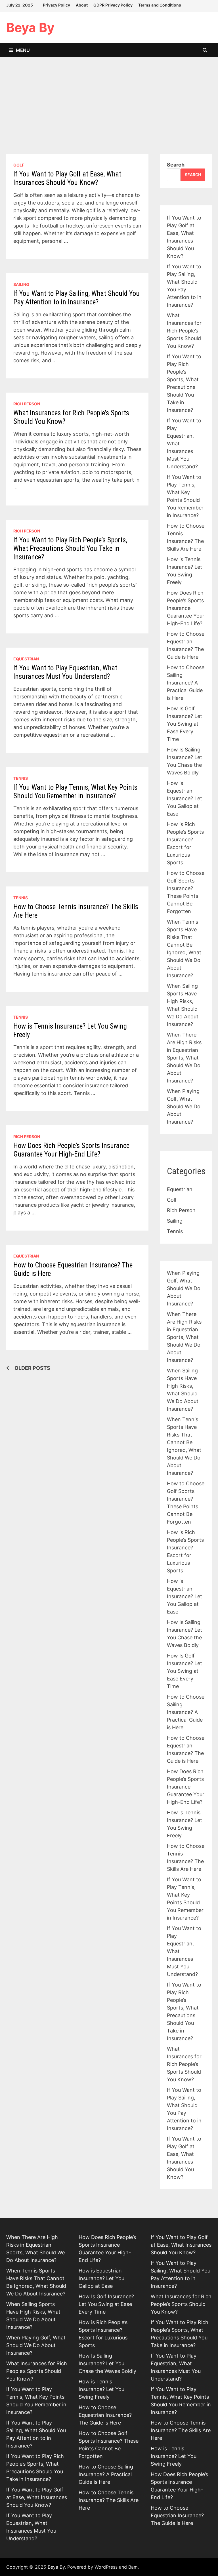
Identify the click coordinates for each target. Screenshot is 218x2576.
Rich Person (27, 404)
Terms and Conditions (160, 5)
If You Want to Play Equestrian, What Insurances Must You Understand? (65, 672)
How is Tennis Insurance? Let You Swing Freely (101, 2389)
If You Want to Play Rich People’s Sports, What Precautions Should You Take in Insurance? (70, 548)
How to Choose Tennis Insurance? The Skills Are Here (109, 2500)
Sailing (21, 284)
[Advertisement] (109, 111)
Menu (23, 50)
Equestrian (26, 659)
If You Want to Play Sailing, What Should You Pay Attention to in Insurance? (76, 298)
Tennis (21, 778)
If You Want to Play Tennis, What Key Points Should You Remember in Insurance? (75, 792)
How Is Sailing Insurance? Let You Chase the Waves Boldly (107, 2363)
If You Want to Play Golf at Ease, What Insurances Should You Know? (67, 178)
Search (176, 165)
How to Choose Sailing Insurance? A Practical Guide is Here (186, 683)
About (82, 5)
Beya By (30, 28)
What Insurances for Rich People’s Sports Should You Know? (184, 331)
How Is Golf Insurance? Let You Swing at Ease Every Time (185, 724)
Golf (19, 165)
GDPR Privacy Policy (113, 5)
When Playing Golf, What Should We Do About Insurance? (184, 1106)
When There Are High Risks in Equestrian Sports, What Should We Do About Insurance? (184, 1058)
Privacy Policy (56, 5)
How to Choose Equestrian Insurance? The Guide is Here (105, 2415)
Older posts (32, 1368)
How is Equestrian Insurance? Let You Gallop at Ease (185, 798)
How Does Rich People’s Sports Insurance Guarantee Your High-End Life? (71, 1150)
